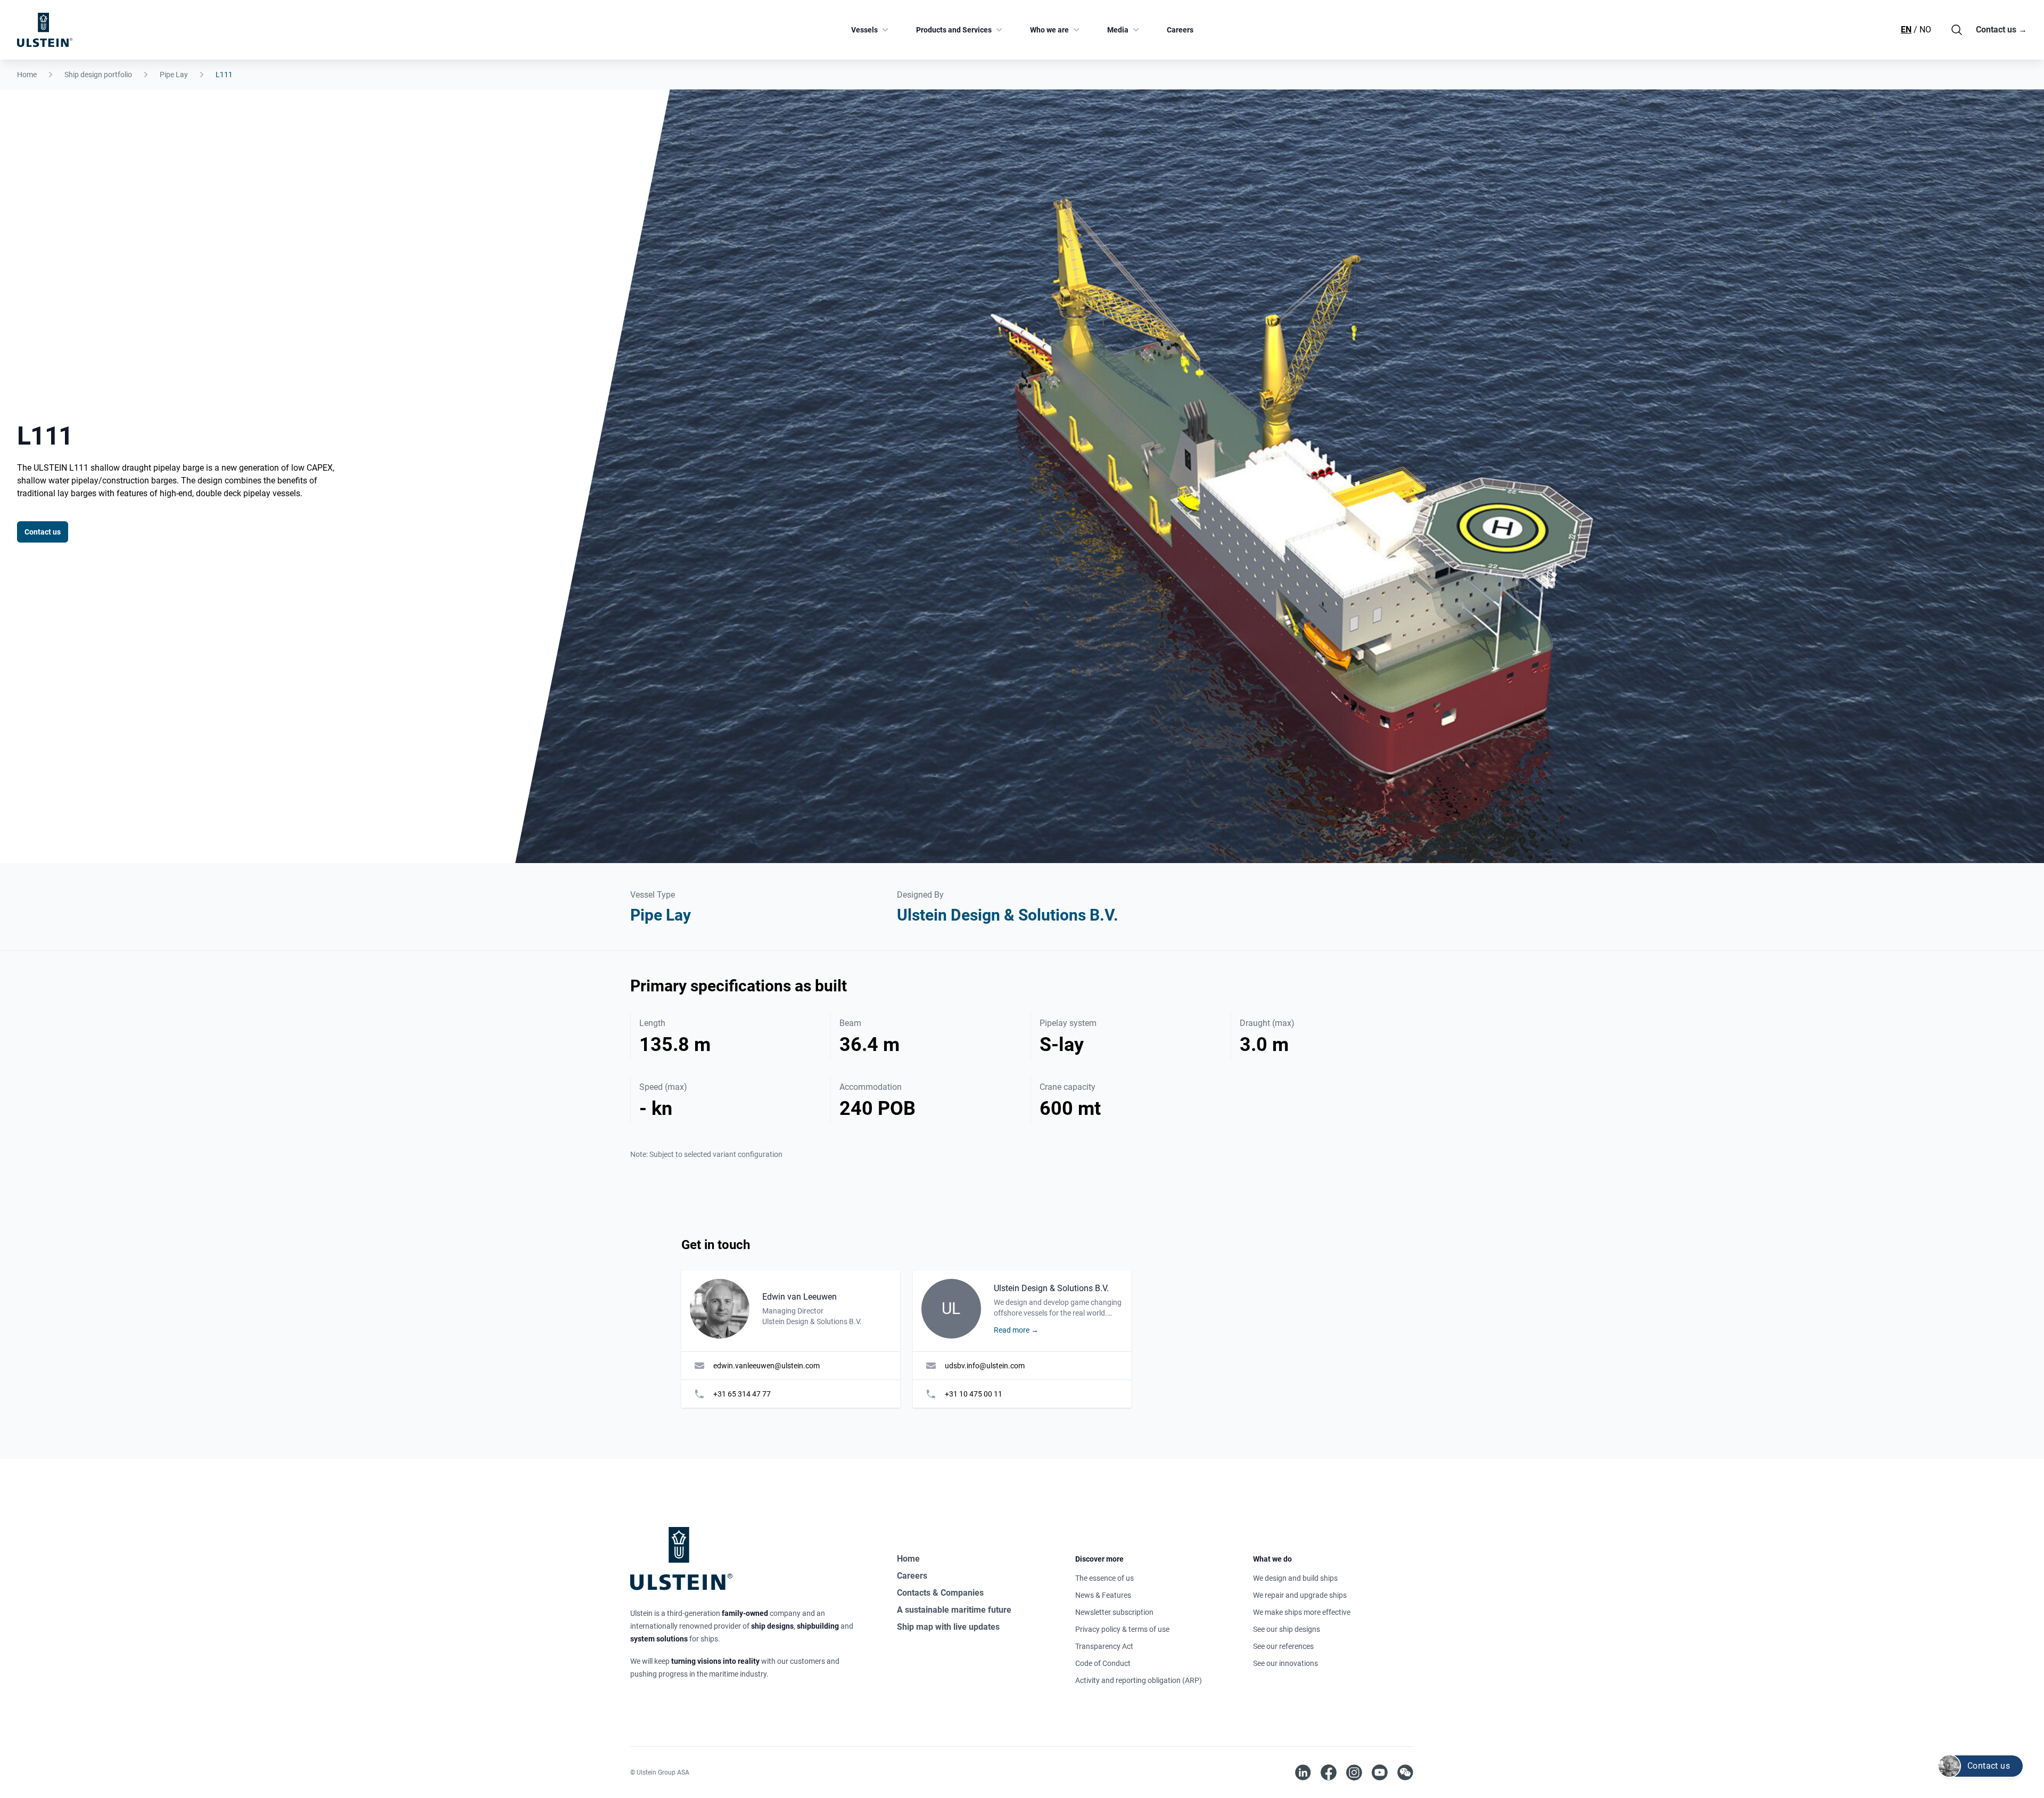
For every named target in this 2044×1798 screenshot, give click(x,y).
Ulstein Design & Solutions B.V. (1008, 915)
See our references (1283, 1646)
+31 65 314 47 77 (742, 1394)
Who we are (1049, 30)
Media (1118, 30)
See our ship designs (1287, 1629)
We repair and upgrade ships (1300, 1595)
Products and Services (954, 30)
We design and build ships (1295, 1578)
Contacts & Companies (940, 1593)
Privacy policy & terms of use (1122, 1629)
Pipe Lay (174, 75)
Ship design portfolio (98, 75)
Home (27, 75)
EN (1906, 30)
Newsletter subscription (1114, 1612)
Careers (1180, 30)
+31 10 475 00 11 (974, 1394)
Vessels (864, 30)
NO (1925, 30)
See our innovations (1285, 1663)
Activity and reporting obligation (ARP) (1139, 1680)
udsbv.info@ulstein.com (985, 1366)
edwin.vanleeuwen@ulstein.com (767, 1366)
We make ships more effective (1302, 1612)
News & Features (1103, 1595)
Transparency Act (1104, 1646)
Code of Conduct (1103, 1663)
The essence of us (1105, 1578)
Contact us (2001, 30)
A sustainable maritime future (954, 1610)
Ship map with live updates (948, 1627)
